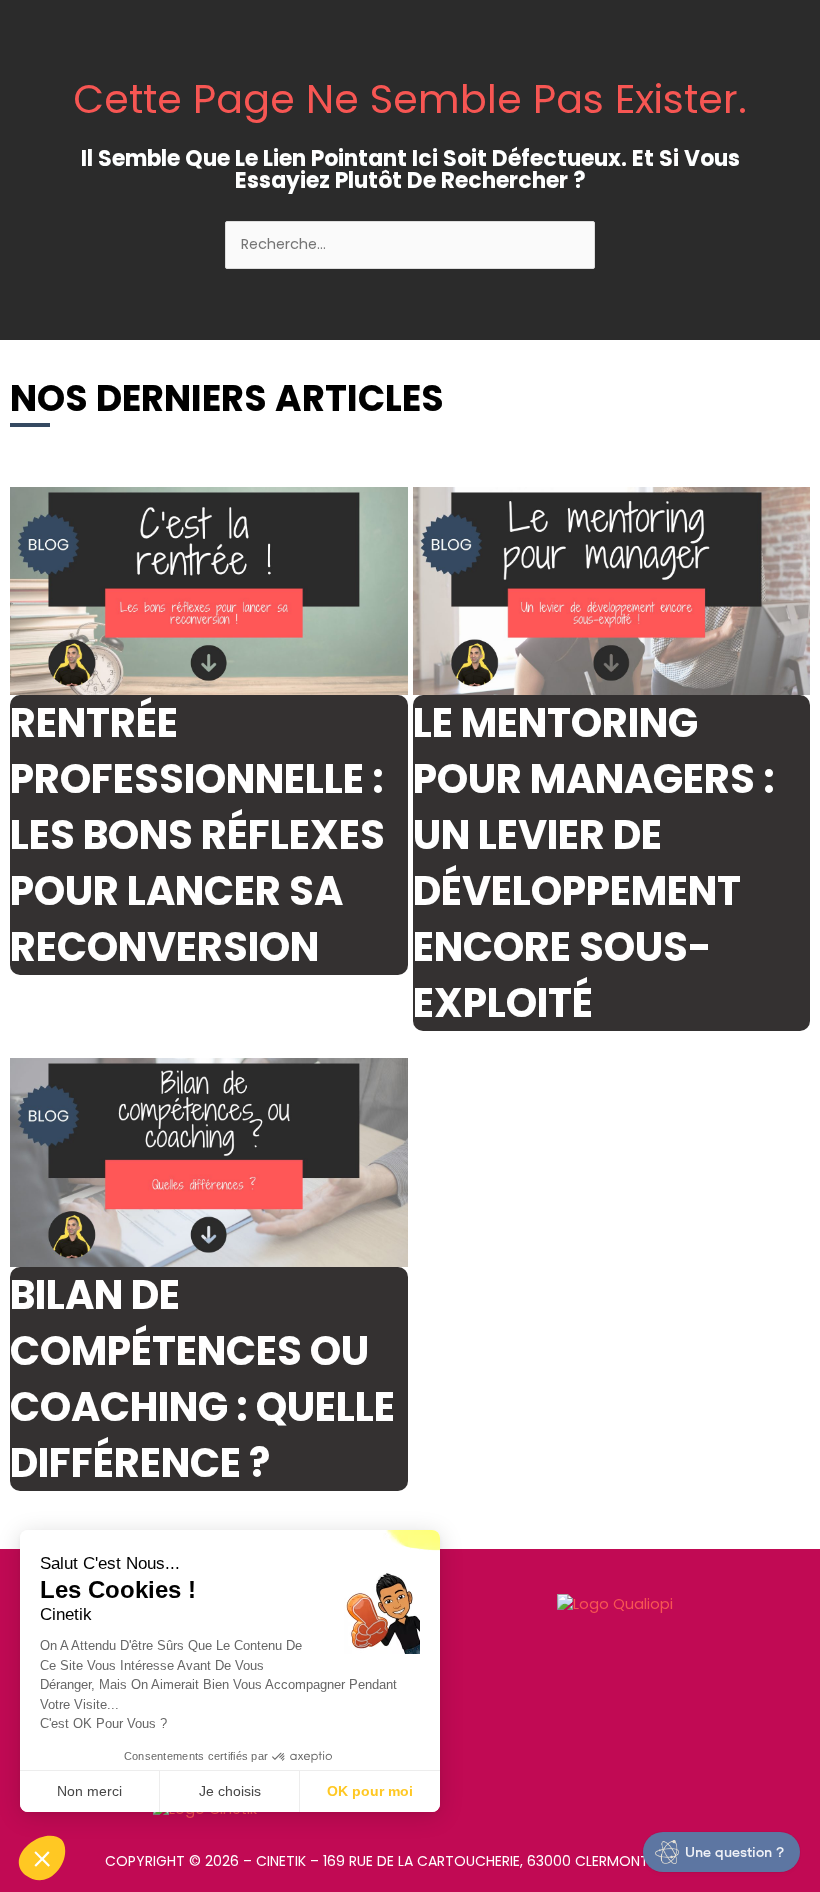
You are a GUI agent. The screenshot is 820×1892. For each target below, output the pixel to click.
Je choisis (230, 1791)
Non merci (89, 1791)
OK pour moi (370, 1791)
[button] (42, 1858)
